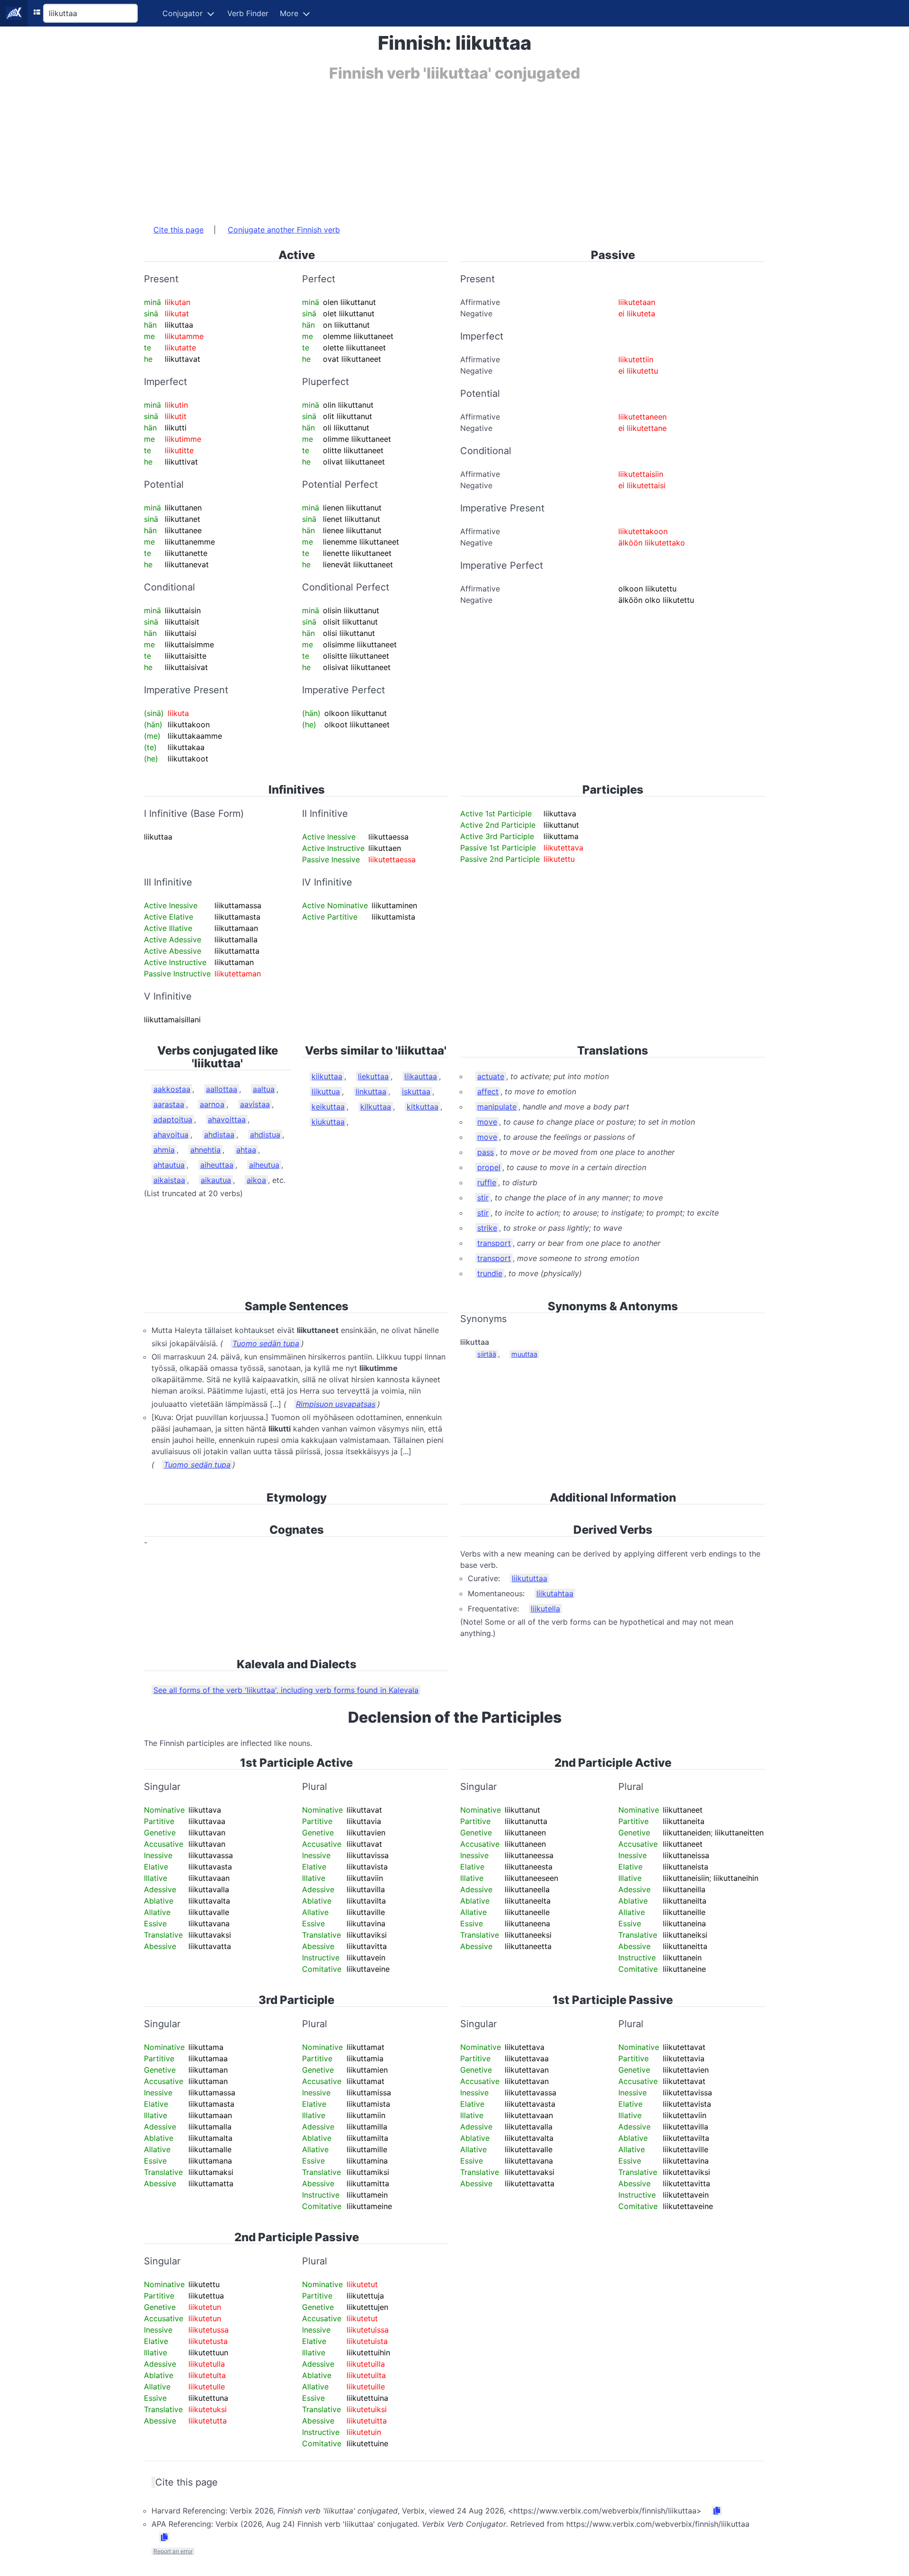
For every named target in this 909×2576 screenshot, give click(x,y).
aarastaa (169, 1104)
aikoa (256, 1180)
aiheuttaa (217, 1165)
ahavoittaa (227, 1119)
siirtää (487, 1354)
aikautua (216, 1180)
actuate (491, 1076)
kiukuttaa (328, 1122)
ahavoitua (171, 1135)
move (487, 1122)
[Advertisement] (428, 148)
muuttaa (524, 1354)
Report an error (173, 2551)
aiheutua (264, 1165)
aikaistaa (169, 1180)
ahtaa (246, 1150)
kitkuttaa (423, 1107)
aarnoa (212, 1104)
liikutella (545, 1609)
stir (483, 1198)
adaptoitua (173, 1119)
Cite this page (178, 230)
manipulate (497, 1107)
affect (488, 1091)
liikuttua (326, 1091)
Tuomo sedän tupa (266, 1343)
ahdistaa (219, 1135)
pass (486, 1152)
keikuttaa (328, 1107)
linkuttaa (371, 1091)
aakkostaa (172, 1089)
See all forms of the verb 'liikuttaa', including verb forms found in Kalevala (286, 1690)
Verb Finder (248, 13)
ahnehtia (205, 1150)
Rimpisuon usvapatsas (336, 1404)
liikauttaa (421, 1076)
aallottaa (222, 1089)
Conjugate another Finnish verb (284, 230)
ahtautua (169, 1165)
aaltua (264, 1089)
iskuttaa (416, 1091)
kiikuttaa (327, 1076)
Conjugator (183, 13)
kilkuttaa (376, 1107)
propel (489, 1167)
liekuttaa (373, 1076)
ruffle (487, 1182)
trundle (490, 1273)
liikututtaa (530, 1578)
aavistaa (255, 1104)
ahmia (164, 1150)
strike (487, 1228)
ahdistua (265, 1135)
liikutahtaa (555, 1593)
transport (494, 1243)
